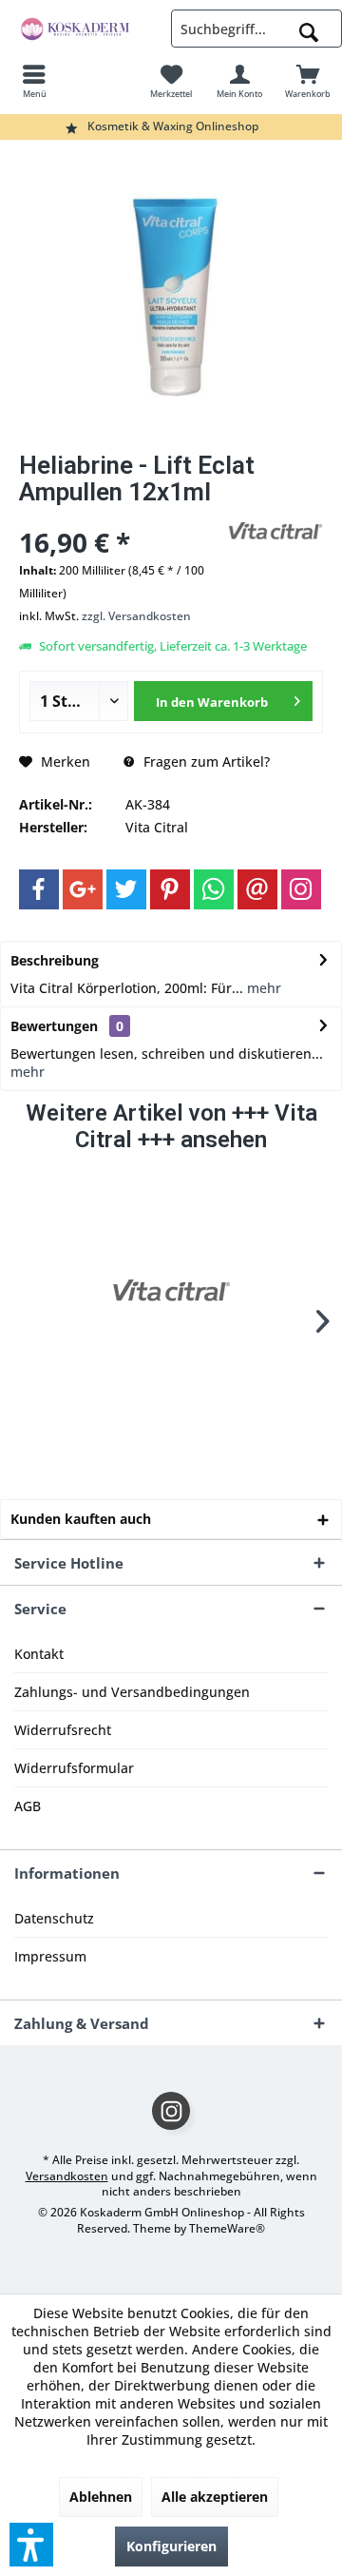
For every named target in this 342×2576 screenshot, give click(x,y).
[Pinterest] (170, 889)
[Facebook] (39, 889)
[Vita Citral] (171, 1291)
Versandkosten (67, 2176)
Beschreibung (55, 960)
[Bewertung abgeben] (121, 517)
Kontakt (39, 1654)
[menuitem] (34, 81)
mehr (262, 988)
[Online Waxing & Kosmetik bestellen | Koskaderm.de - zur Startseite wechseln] (85, 29)
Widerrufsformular (74, 1768)
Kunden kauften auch (81, 1519)
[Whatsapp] (214, 889)
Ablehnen (101, 2497)
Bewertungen (54, 1026)
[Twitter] (126, 889)
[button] (31, 2545)
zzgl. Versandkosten (136, 616)
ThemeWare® (227, 2228)
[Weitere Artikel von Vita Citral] (275, 531)
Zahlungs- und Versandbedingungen (132, 1692)
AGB (28, 1806)
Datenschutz (54, 1918)
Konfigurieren (171, 2546)
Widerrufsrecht (63, 1730)
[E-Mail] (257, 889)
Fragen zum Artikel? (205, 761)
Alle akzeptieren (215, 2497)
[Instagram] (301, 889)
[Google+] (83, 889)
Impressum (50, 1956)
